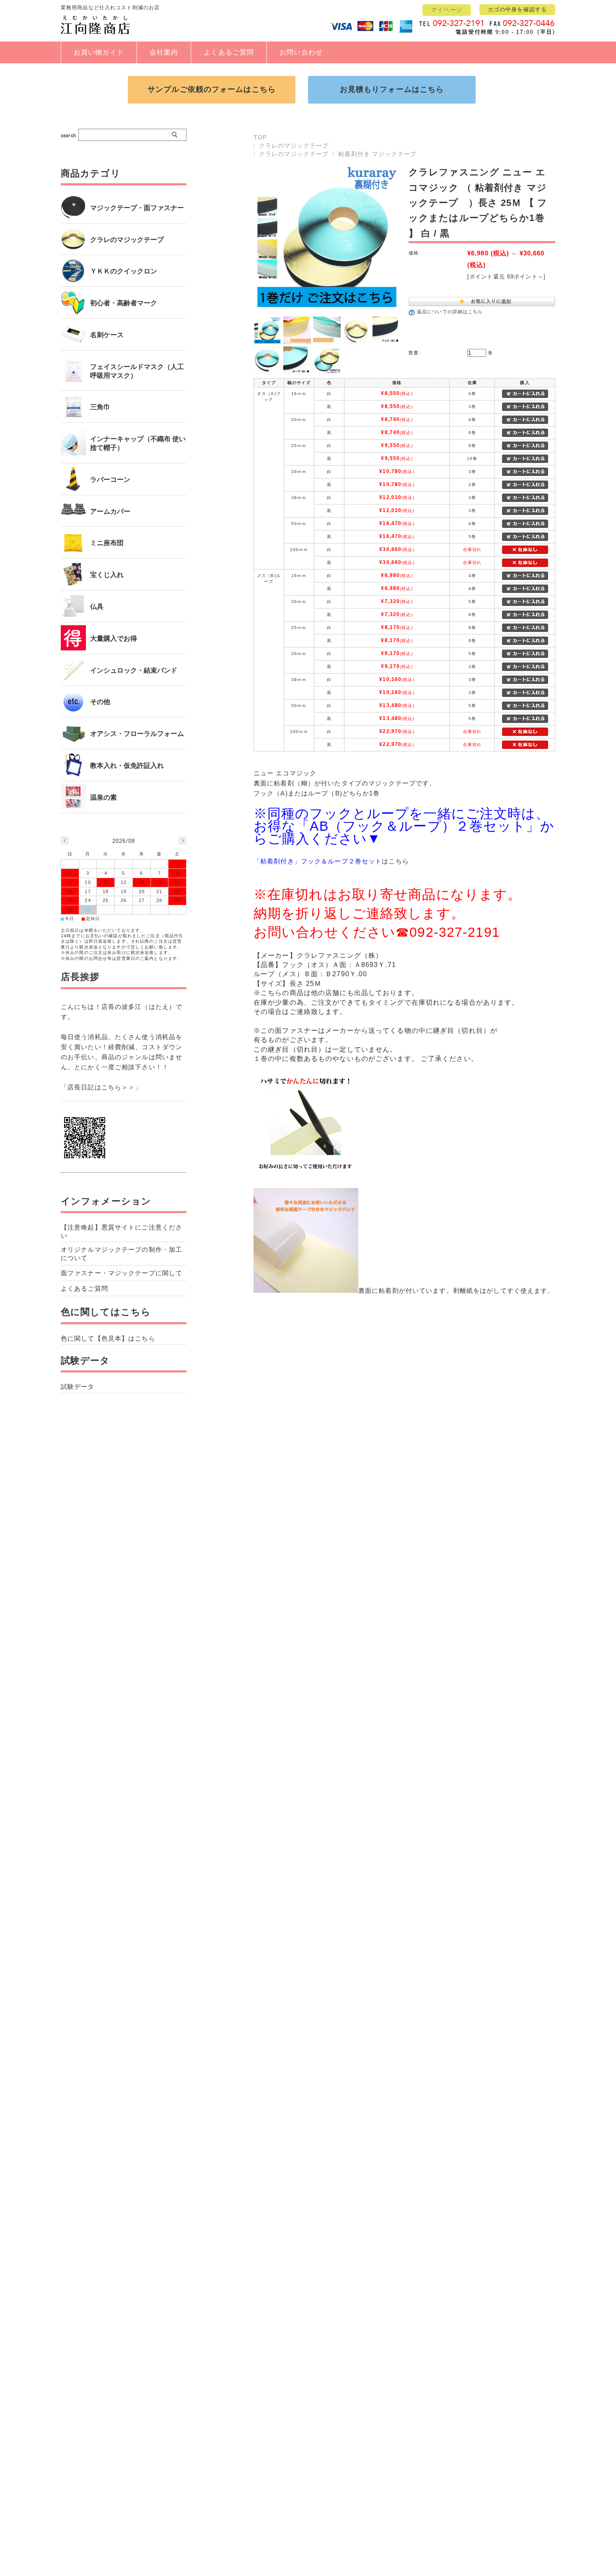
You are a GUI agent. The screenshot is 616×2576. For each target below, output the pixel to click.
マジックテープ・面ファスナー (137, 208)
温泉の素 (104, 797)
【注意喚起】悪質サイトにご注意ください (122, 1231)
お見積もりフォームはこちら (392, 89)
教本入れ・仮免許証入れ (127, 766)
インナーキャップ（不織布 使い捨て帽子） (138, 443)
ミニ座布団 (107, 543)
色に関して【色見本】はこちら (108, 1338)
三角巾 (100, 407)
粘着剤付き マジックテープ (377, 154)
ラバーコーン (110, 480)
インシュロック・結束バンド (134, 670)
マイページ (447, 10)
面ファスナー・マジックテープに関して (122, 1273)
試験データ (85, 1361)
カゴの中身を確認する (517, 9)
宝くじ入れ (107, 575)
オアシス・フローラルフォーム (137, 734)
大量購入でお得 (114, 638)
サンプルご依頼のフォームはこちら (212, 89)
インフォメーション (106, 1201)
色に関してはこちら (106, 1312)
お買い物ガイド (99, 52)
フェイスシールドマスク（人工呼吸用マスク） (137, 371)
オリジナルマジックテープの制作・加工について (122, 1254)
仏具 (97, 607)
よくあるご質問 (229, 52)
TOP (260, 137)
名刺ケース (107, 335)
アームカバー (110, 511)
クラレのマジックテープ (294, 146)
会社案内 (164, 52)
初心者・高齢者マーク (124, 303)
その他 (100, 702)
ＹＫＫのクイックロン (124, 271)
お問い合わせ (301, 52)
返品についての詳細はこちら (450, 312)
